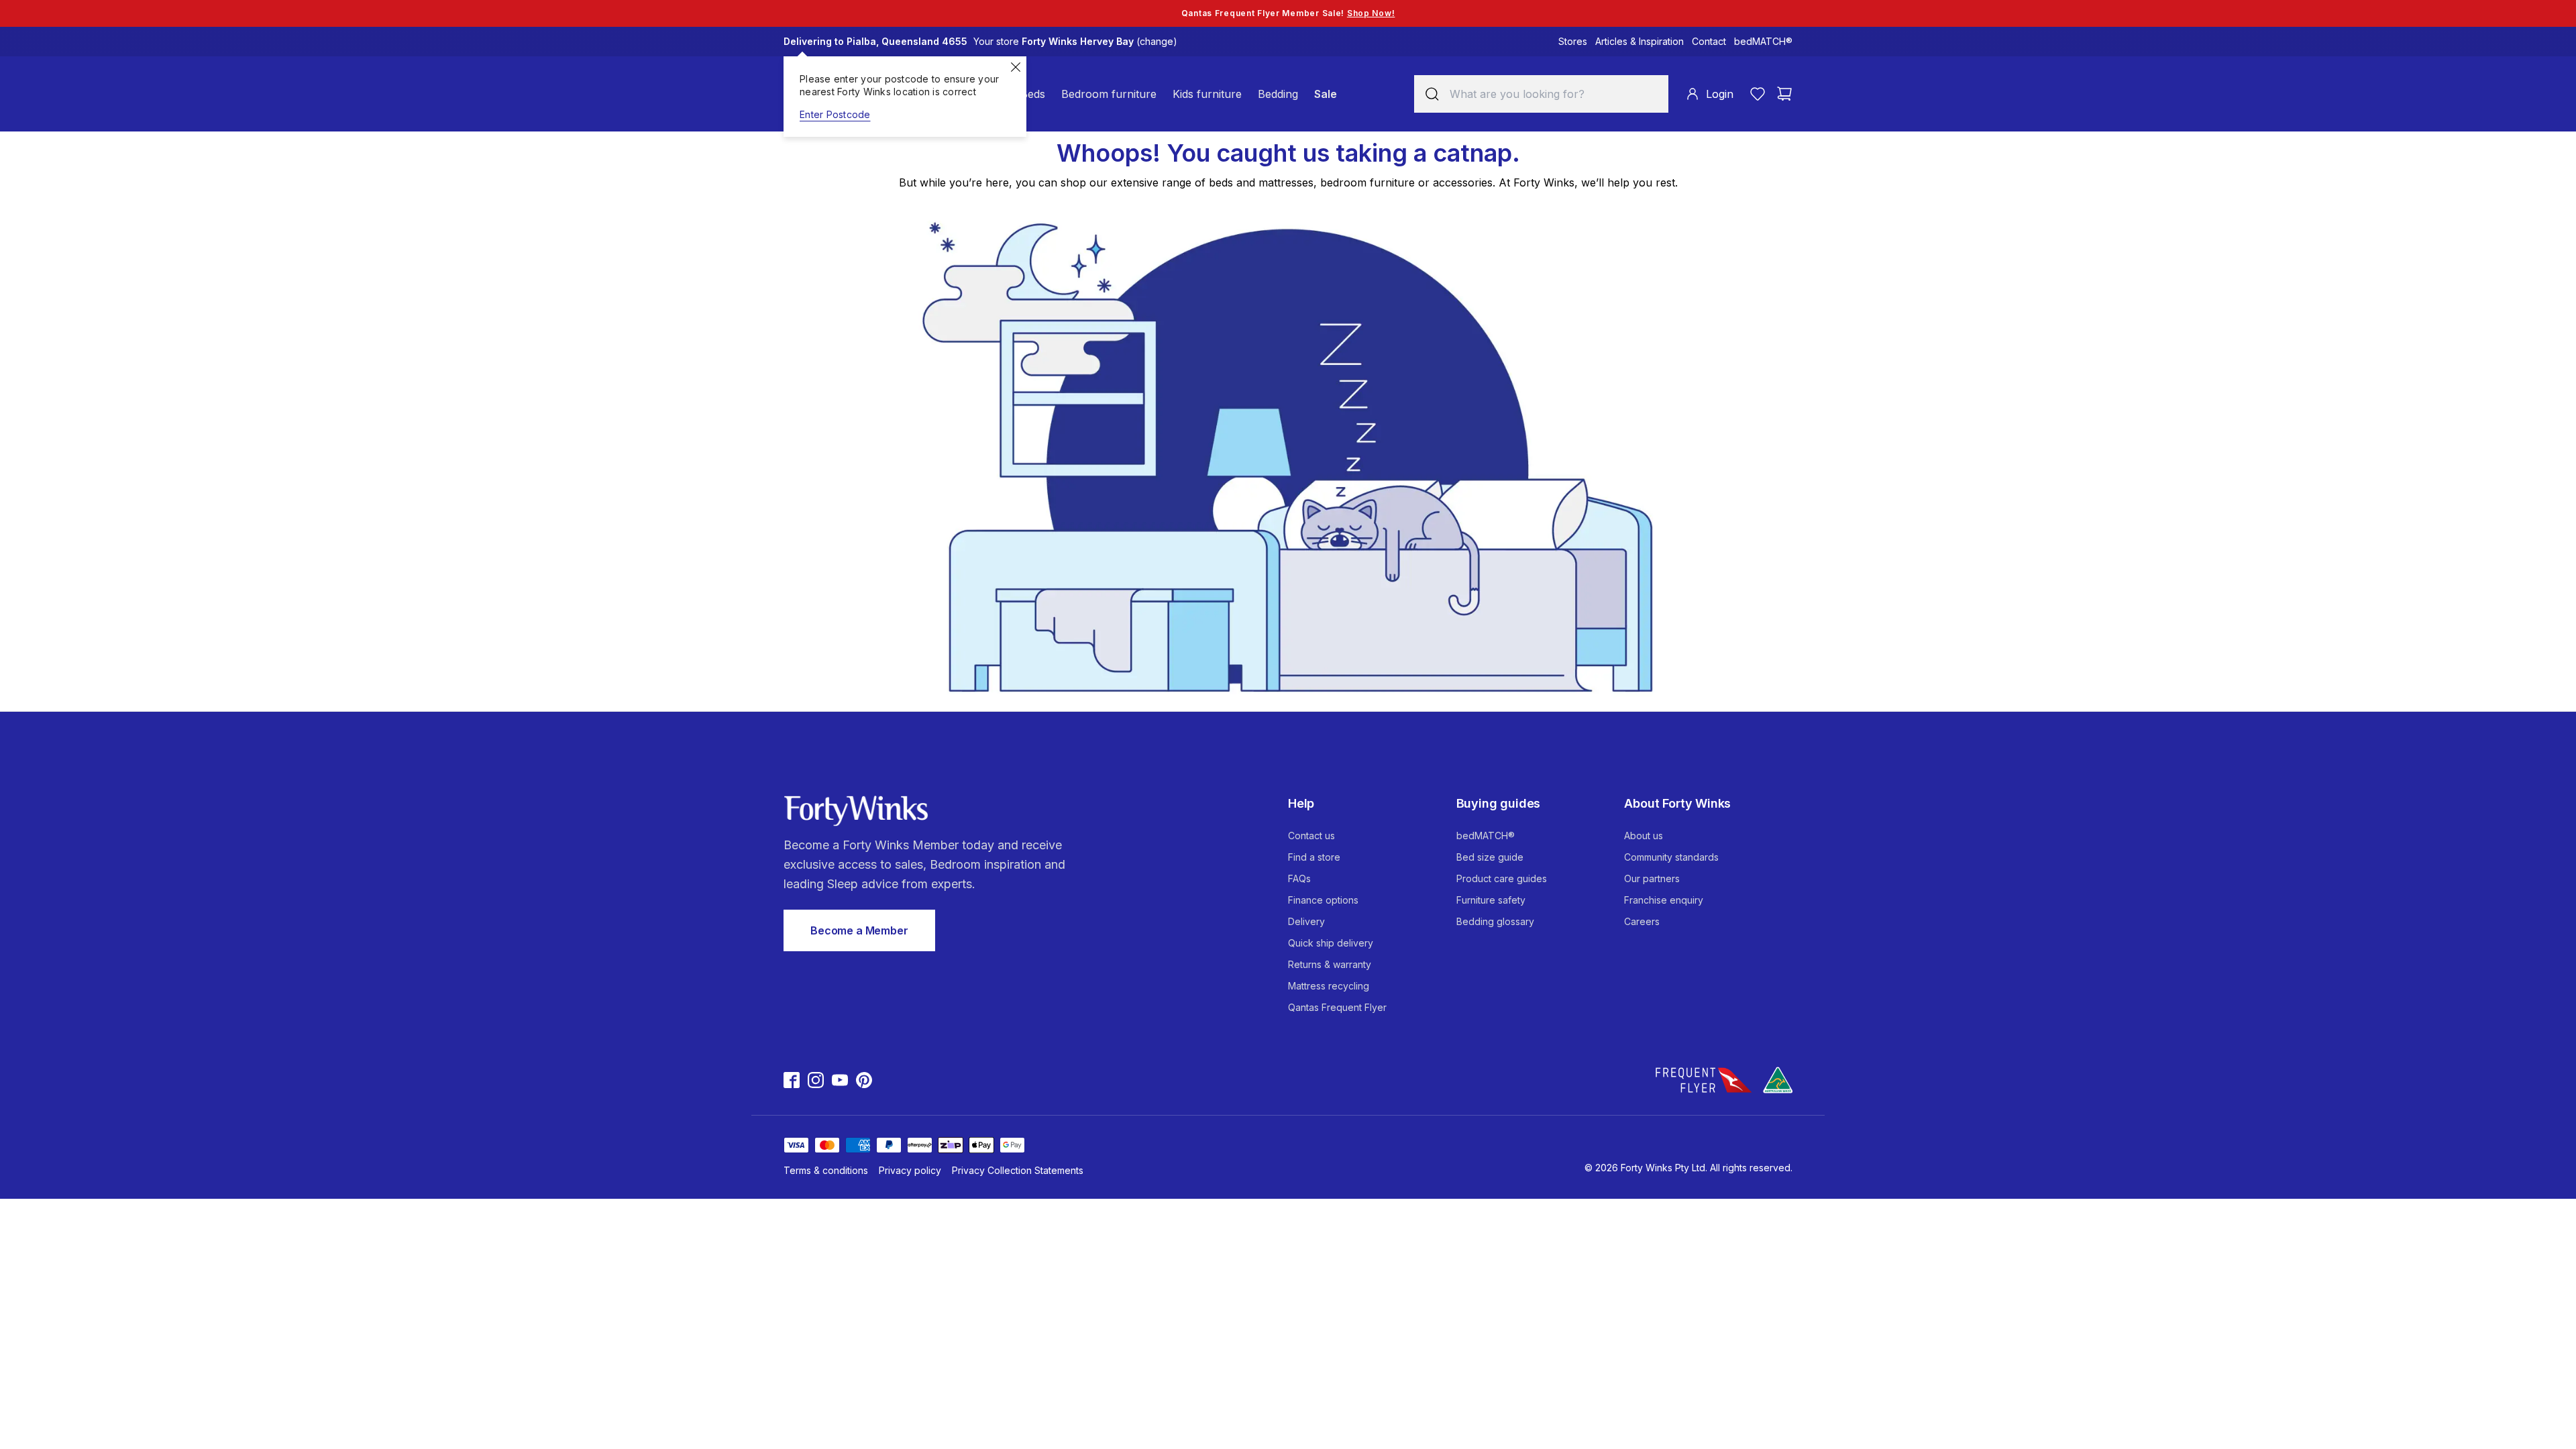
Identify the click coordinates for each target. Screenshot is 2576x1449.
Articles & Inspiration (1640, 41)
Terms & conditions (826, 1170)
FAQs (1299, 878)
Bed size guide (1490, 857)
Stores (1573, 41)
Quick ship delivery (1331, 943)
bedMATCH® (1763, 41)
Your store (1075, 41)
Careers (1642, 921)
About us (1644, 836)
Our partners (1652, 878)
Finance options (1323, 900)
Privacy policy (910, 1170)
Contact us (1311, 836)
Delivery (1306, 921)
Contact (1709, 41)
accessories (1463, 182)
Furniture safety (1491, 900)
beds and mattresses (1261, 182)
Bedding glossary (1495, 921)
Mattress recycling (1329, 986)
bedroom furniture (1367, 182)
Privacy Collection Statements (1018, 1170)
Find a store (1314, 857)
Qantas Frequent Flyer (1337, 1007)
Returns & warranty (1330, 964)
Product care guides (1502, 878)
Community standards (1671, 857)
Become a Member (859, 930)
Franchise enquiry (1664, 900)
